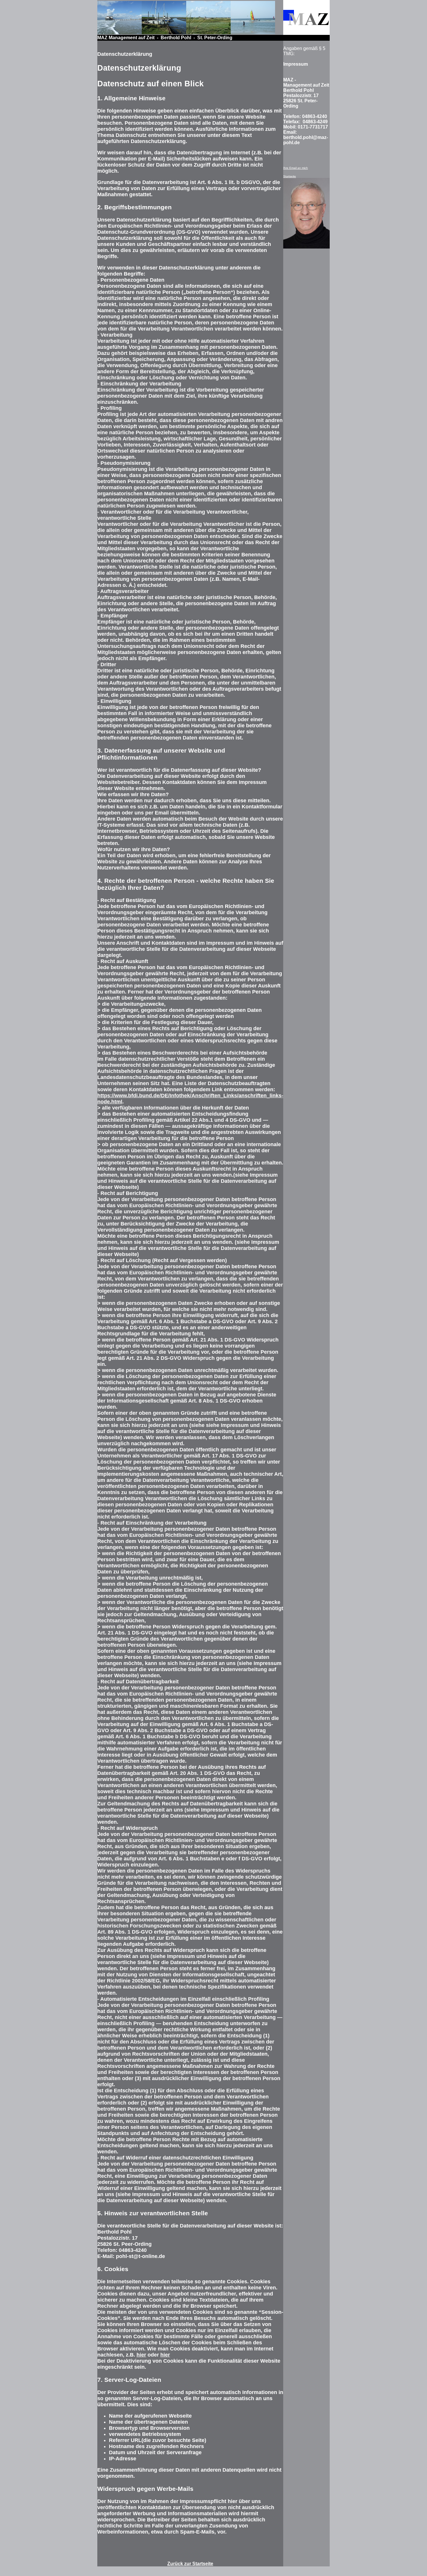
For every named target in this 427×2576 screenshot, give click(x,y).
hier (141, 2355)
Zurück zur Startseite (190, 2564)
